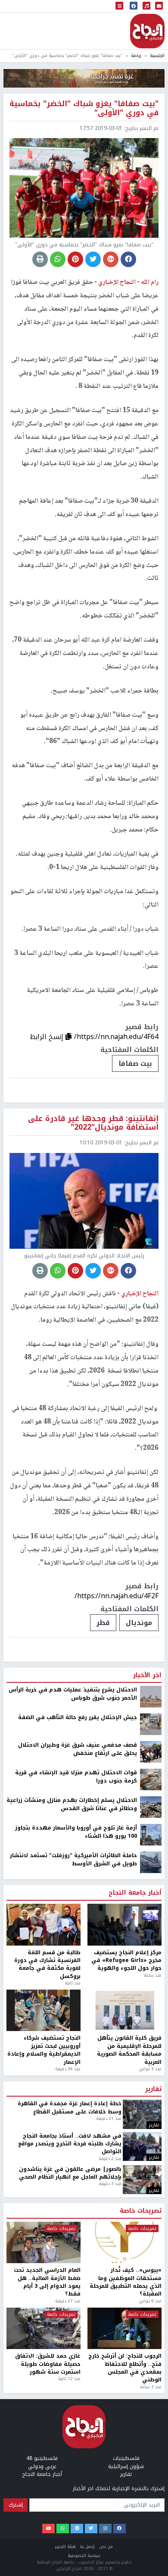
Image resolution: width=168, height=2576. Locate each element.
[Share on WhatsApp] (58, 259)
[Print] (40, 259)
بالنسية (98, 2335)
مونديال (139, 1623)
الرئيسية (157, 55)
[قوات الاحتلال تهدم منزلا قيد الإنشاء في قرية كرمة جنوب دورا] (151, 2492)
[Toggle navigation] (119, 6)
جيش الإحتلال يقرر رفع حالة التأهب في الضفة (78, 2430)
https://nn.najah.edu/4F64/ (116, 1037)
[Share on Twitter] (93, 259)
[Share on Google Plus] (111, 259)
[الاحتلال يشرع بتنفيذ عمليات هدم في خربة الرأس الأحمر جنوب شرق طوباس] (151, 2409)
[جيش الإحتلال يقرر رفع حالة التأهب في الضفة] (151, 2437)
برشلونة (139, 2335)
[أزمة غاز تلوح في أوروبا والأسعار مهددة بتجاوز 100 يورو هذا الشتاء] (151, 2547)
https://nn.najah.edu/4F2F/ (117, 1596)
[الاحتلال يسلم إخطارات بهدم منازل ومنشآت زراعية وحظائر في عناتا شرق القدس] (151, 2519)
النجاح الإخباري (147, 31)
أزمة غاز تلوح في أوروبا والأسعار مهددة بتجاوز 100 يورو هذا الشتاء (76, 2545)
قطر (103, 1623)
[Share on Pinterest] (75, 259)
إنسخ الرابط (48, 1037)
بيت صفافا (135, 1063)
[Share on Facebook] (128, 259)
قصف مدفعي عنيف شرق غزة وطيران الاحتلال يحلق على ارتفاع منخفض (78, 2462)
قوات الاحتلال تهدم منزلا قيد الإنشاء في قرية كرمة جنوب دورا (76, 2489)
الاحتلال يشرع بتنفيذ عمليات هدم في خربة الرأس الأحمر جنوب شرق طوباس (73, 2407)
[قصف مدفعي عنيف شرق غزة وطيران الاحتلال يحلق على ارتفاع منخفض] (151, 2464)
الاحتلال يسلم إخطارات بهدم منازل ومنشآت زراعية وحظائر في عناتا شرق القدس (72, 2517)
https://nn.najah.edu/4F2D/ (116, 2309)
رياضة (136, 55)
